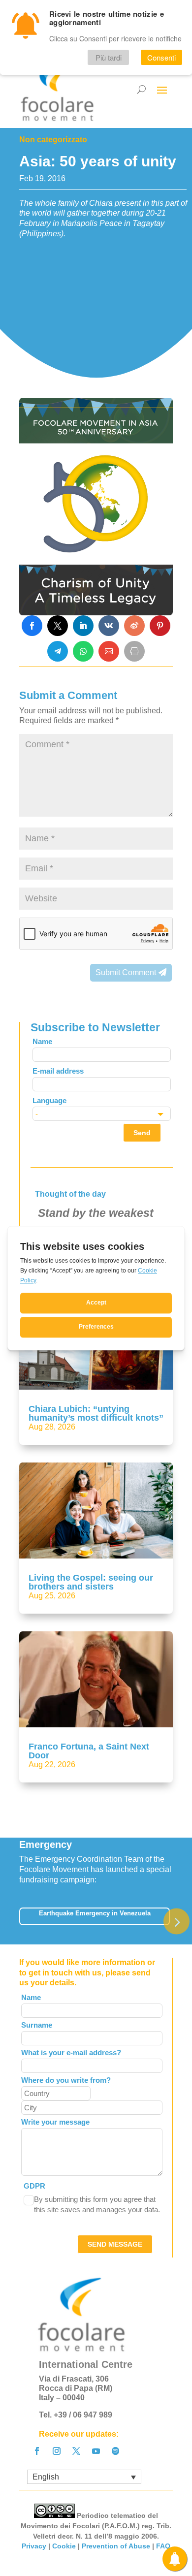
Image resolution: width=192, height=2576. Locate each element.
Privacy (34, 2546)
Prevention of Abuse (116, 2546)
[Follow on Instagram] (57, 2451)
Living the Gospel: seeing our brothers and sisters (91, 1582)
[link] (32, 626)
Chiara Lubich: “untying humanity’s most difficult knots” (96, 1413)
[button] (176, 1921)
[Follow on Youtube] (96, 2451)
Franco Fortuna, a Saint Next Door (89, 1751)
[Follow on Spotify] (116, 2451)
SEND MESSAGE (115, 2244)
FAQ (163, 2546)
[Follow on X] (76, 2451)
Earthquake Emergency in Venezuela (95, 1913)
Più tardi (109, 57)
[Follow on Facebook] (37, 2451)
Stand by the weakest (96, 1213)
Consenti (161, 57)
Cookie (64, 2546)
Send (142, 1133)
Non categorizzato (53, 140)
